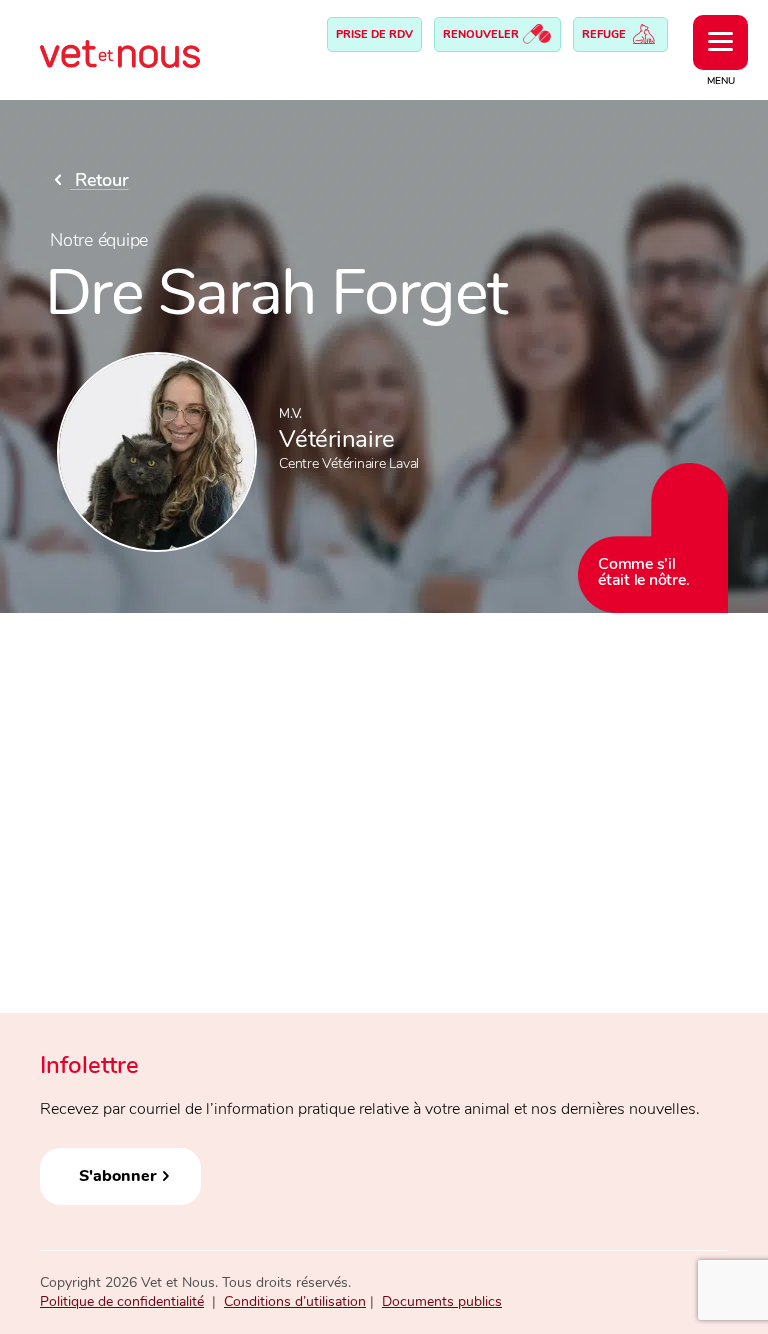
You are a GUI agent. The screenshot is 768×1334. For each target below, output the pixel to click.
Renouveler (482, 34)
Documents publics (442, 1301)
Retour (99, 180)
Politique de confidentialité (122, 1301)
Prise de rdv (374, 34)
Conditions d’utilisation (295, 1301)
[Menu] (720, 42)
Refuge (605, 34)
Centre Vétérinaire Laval (349, 463)
